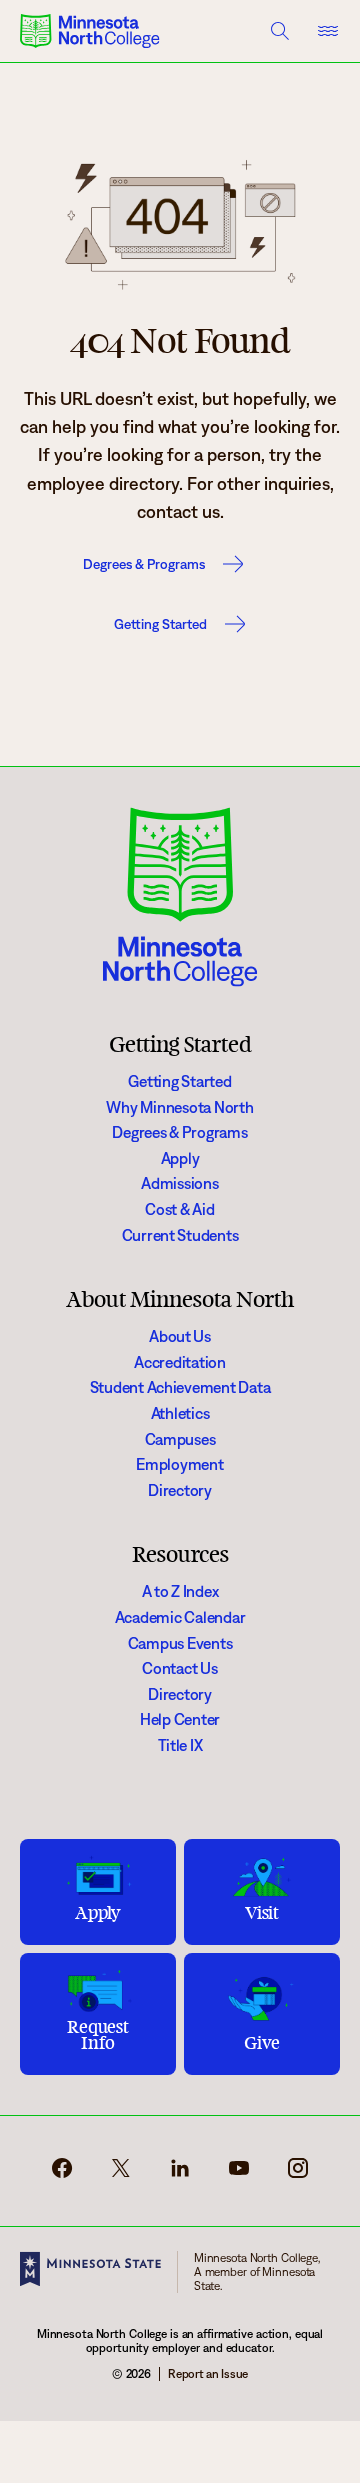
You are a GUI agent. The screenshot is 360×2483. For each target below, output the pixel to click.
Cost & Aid (179, 1209)
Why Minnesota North (179, 1107)
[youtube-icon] (239, 2175)
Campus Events (180, 1643)
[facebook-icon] (62, 2175)
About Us (180, 1336)
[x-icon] (121, 2175)
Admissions (179, 1183)
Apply (180, 1158)
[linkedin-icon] (180, 2175)
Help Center (180, 1719)
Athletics (180, 1413)
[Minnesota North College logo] (90, 31)
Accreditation (180, 1362)
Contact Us (179, 1668)
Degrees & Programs (144, 564)
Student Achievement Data (180, 1387)
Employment (179, 1464)
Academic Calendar (180, 1617)
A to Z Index (180, 1591)
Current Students (180, 1235)
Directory (180, 1490)
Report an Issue (208, 2373)
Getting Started (160, 624)
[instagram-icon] (298, 2175)
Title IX (180, 1745)
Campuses (180, 1439)
